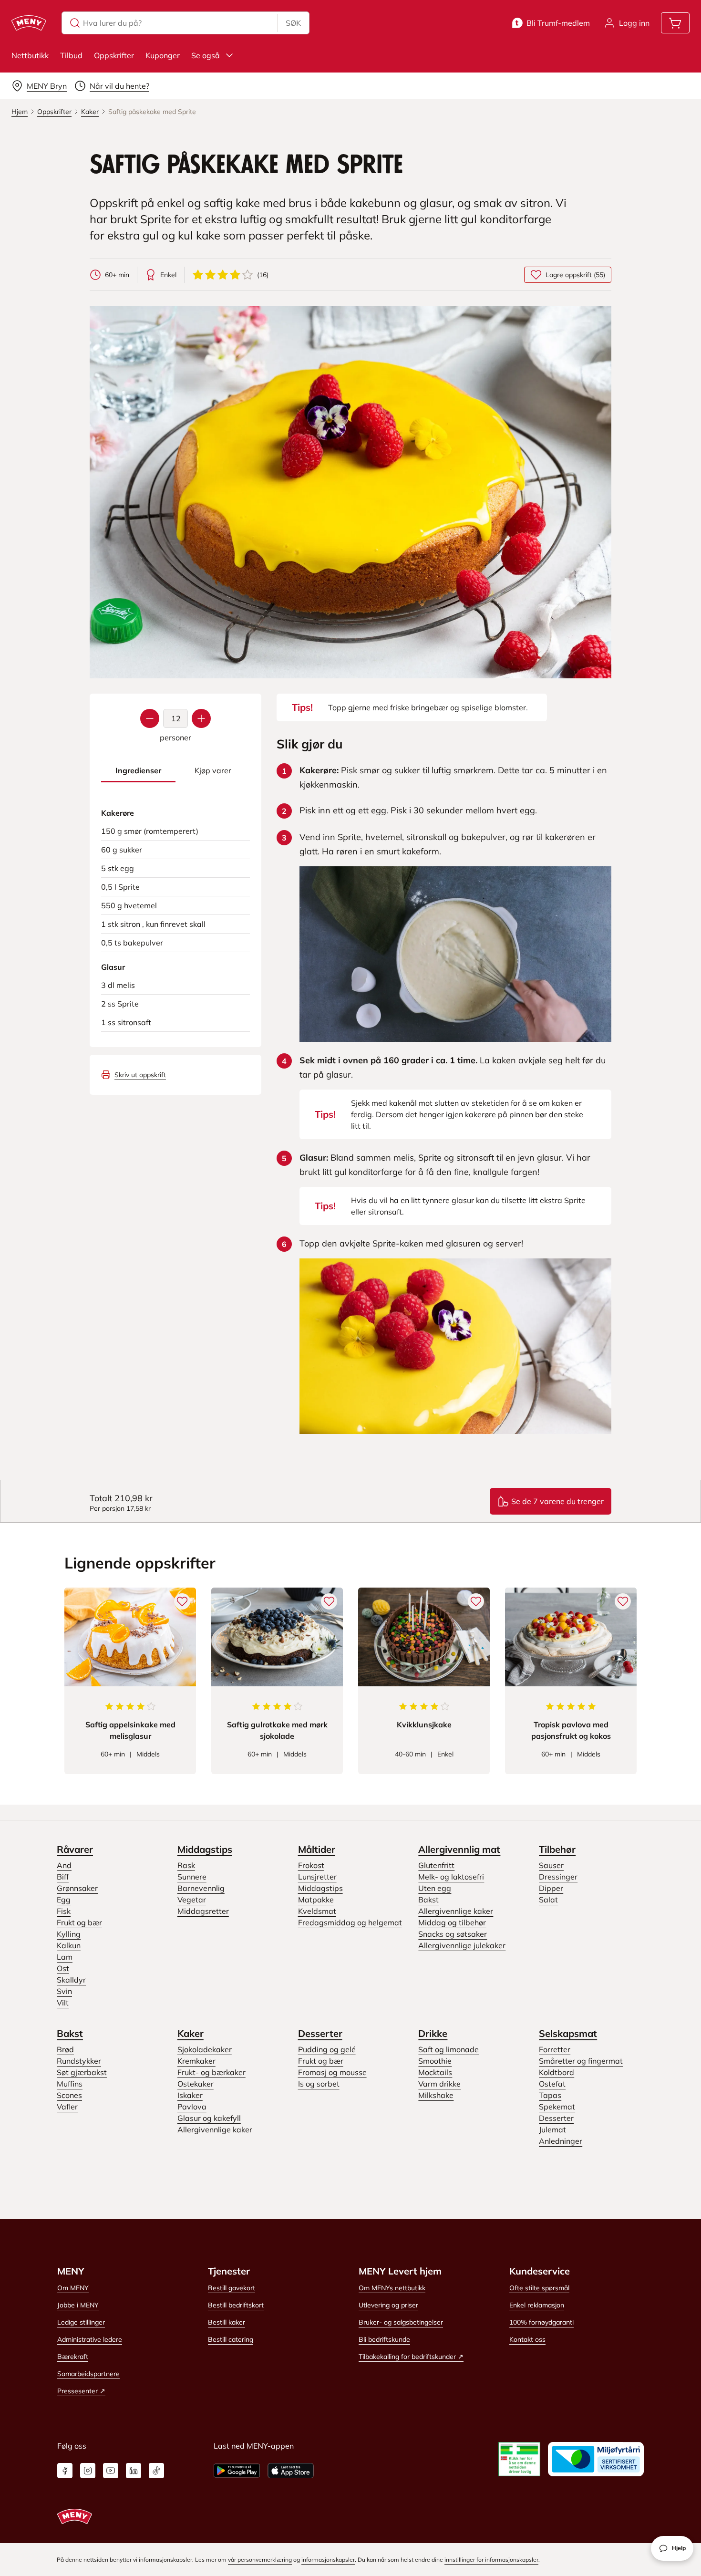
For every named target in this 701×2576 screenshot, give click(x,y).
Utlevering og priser (388, 2305)
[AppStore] (291, 2471)
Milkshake (436, 2095)
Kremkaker (196, 2061)
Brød (65, 2049)
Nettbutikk (30, 55)
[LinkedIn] (134, 2471)
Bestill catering (231, 2339)
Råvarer (75, 1849)
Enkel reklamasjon (537, 2305)
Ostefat (552, 2084)
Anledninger (561, 2141)
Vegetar (192, 1900)
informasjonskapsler (328, 2560)
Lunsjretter (317, 1877)
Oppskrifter (114, 55)
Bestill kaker (227, 2322)
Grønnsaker (77, 1888)
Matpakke (316, 1900)
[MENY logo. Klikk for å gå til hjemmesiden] (29, 23)
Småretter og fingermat (581, 2061)
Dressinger (558, 1877)
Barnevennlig (201, 1888)
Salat (548, 1900)
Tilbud (71, 55)
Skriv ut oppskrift (140, 1075)
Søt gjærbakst (82, 2072)
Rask (186, 1865)
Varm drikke (439, 2084)
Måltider (317, 1849)
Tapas (550, 2095)
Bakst (428, 1900)
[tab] (138, 771)
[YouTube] (111, 2471)
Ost (63, 1968)
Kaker (191, 2033)
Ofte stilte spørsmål (539, 2288)
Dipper (551, 1888)
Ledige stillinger (81, 2322)
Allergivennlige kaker (456, 1911)
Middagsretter (203, 1911)
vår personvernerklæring (260, 2560)
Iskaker (190, 2095)
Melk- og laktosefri (451, 1877)
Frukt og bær (79, 1922)
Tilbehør (557, 1849)
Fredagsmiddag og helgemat (350, 1922)
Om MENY (73, 2288)
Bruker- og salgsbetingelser (401, 2322)
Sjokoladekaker (205, 2049)
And (64, 1865)
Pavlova (192, 2107)
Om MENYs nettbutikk (392, 2288)
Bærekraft (73, 2357)
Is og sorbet (319, 2084)
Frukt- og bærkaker (211, 2072)
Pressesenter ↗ (81, 2391)
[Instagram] (88, 2471)
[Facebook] (65, 2471)
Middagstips (205, 1849)
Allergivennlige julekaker (462, 1945)
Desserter (320, 2033)
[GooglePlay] (237, 2471)
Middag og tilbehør (452, 1922)
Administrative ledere (90, 2339)
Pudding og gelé (327, 2049)
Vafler (67, 2107)
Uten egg (435, 1888)
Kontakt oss (527, 2339)
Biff (63, 1877)
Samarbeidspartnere (88, 2374)
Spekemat (557, 2107)
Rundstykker (79, 2061)
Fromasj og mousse (332, 2072)
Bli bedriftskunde (384, 2339)
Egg (64, 1900)
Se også (206, 55)
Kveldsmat (317, 1911)
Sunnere (192, 1877)
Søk (293, 23)
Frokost (311, 1865)
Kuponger (163, 55)
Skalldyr (71, 1980)
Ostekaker (196, 2084)
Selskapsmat (568, 2033)
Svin (64, 1991)
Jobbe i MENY (78, 2305)
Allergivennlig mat (459, 1849)
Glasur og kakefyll (209, 2118)
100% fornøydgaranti (541, 2322)
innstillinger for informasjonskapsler (491, 2560)
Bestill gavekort (232, 2288)
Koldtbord (557, 2072)
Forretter (555, 2049)
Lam (65, 1957)
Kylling (69, 1934)
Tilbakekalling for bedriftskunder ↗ (411, 2357)
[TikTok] (156, 2471)
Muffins (70, 2084)
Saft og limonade (448, 2049)
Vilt (63, 2003)
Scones (69, 2095)
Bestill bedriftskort (236, 2305)
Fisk (64, 1911)
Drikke (433, 2033)
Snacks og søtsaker (453, 1934)
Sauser (551, 1865)
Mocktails (435, 2072)
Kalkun (69, 1945)
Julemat (552, 2129)
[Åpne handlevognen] (675, 23)
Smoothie (435, 2061)
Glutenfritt (436, 1865)
